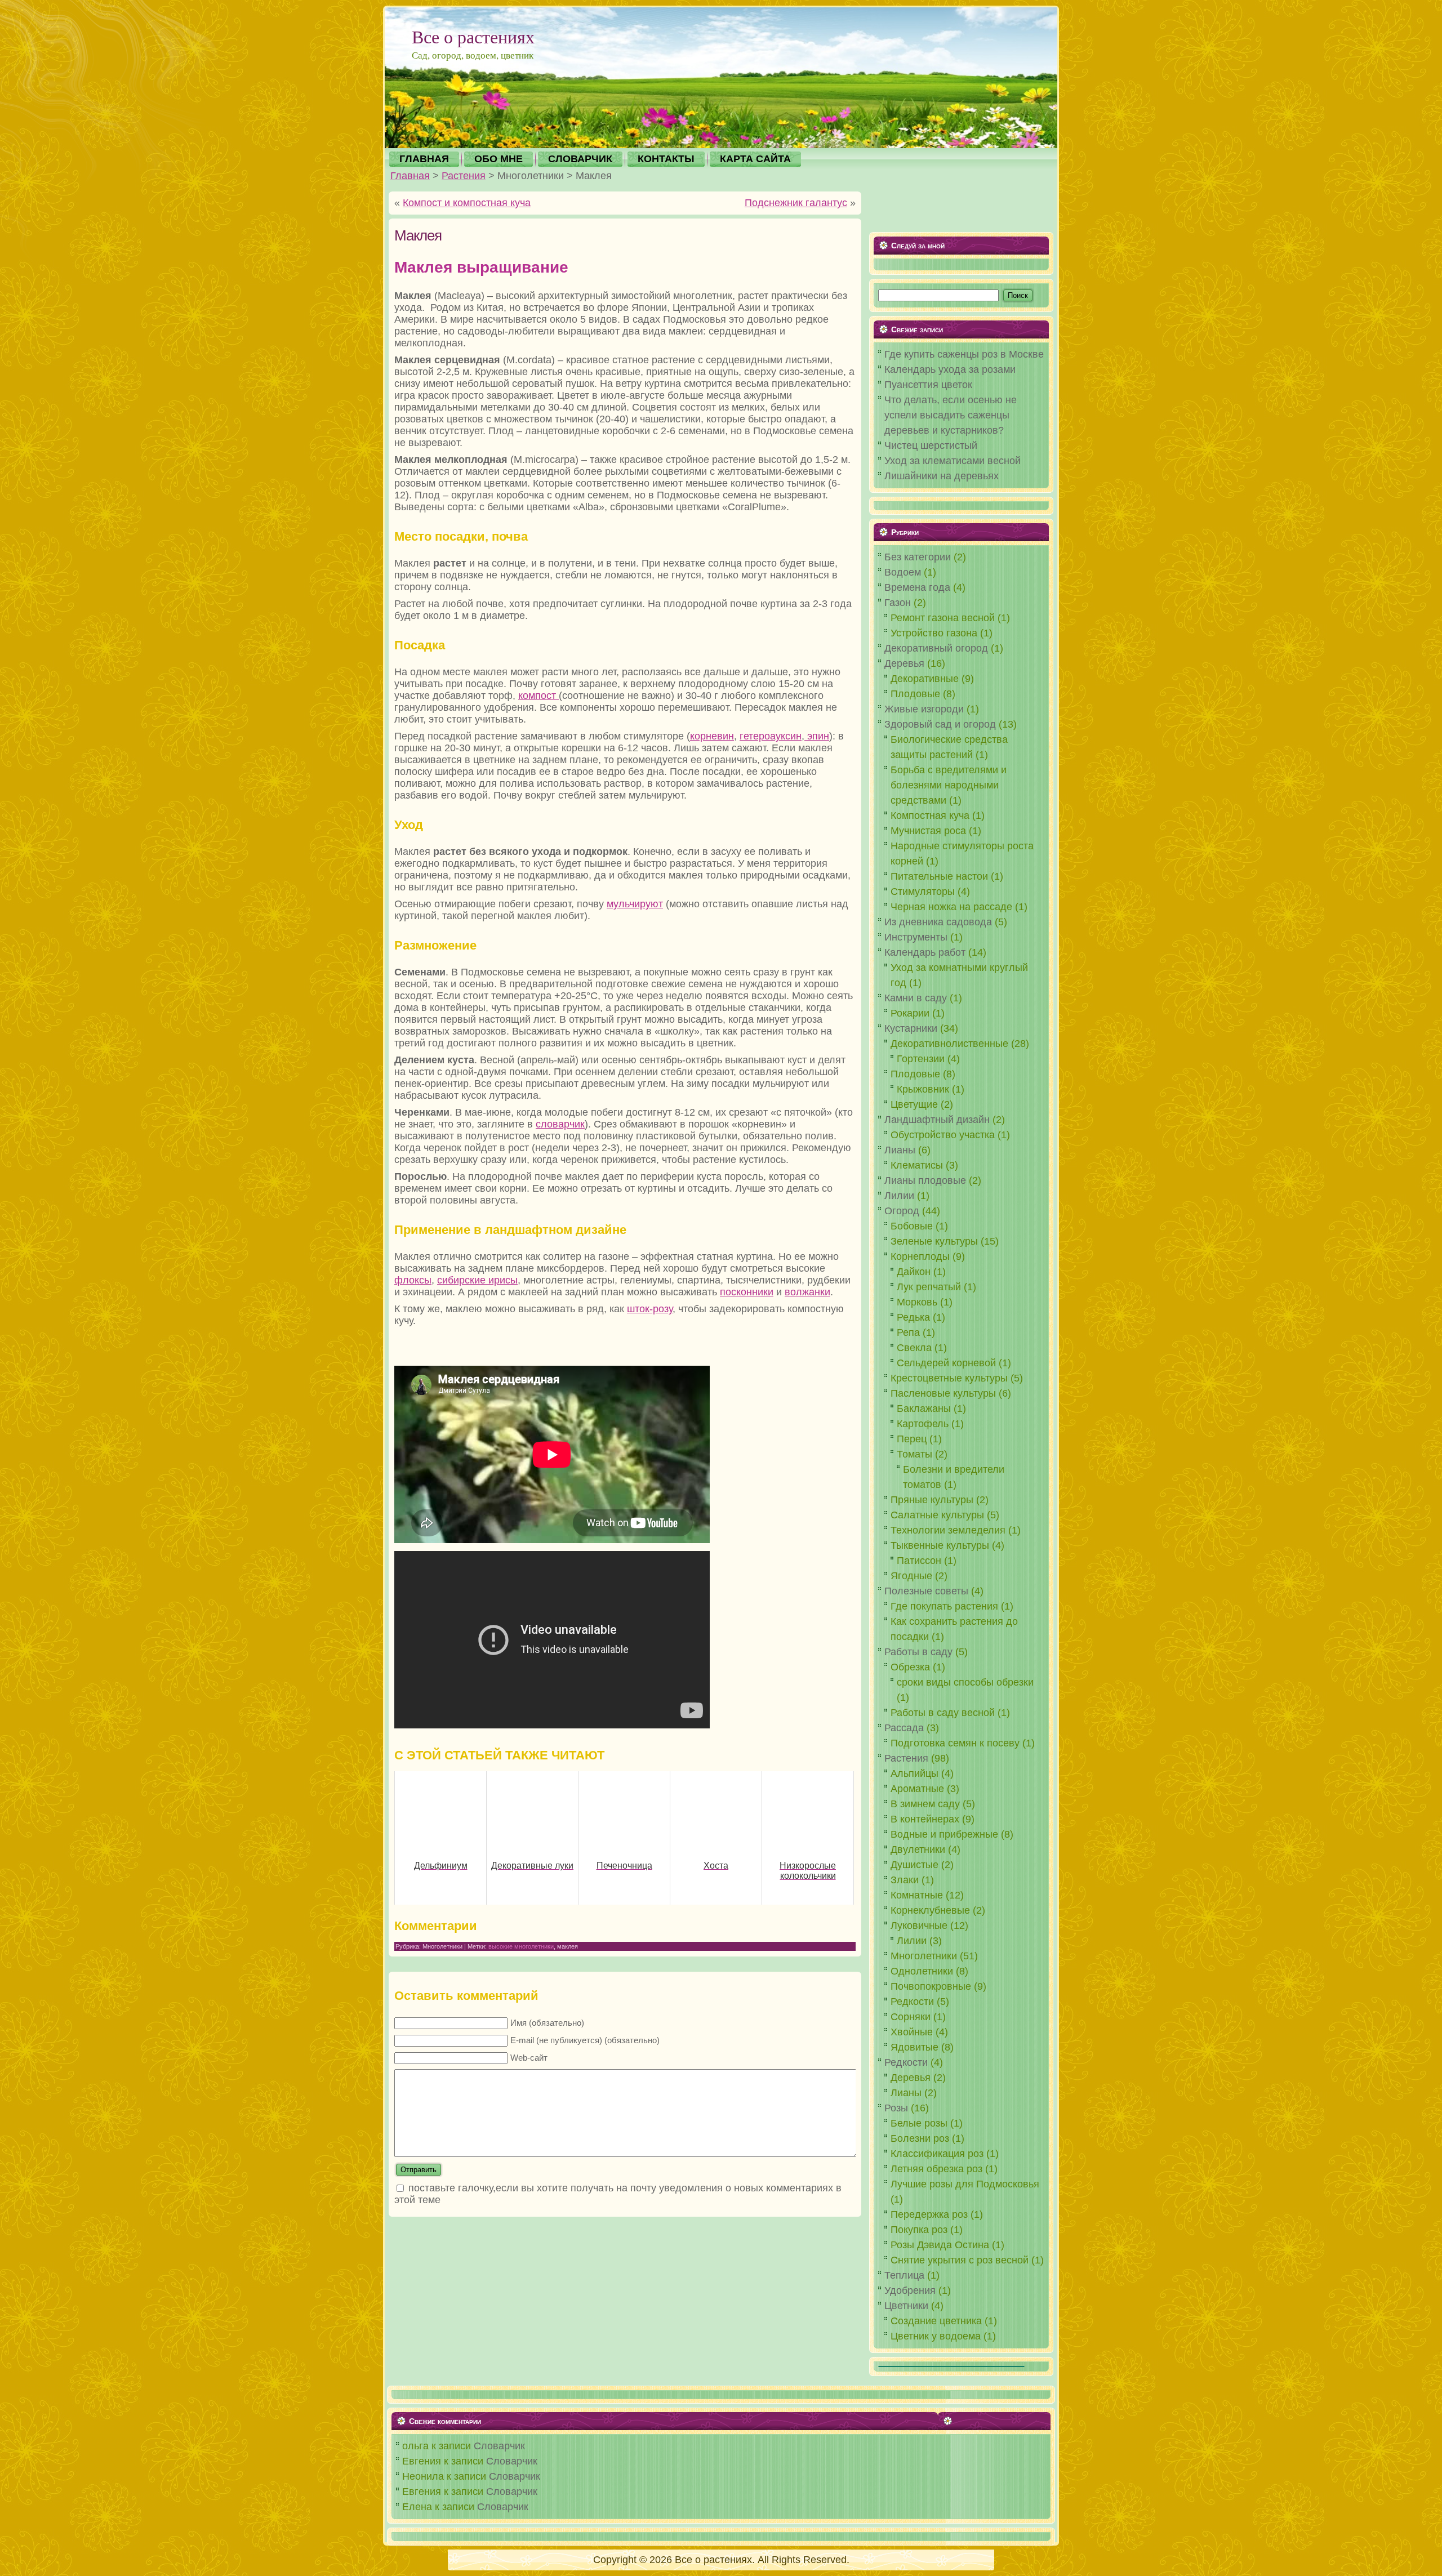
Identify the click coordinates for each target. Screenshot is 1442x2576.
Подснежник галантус (796, 203)
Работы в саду (918, 1652)
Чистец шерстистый (931, 445)
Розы (896, 2108)
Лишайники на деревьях (942, 476)
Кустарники (911, 1028)
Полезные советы (926, 1591)
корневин (712, 736)
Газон (898, 603)
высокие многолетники (521, 1946)
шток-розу (650, 1309)
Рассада (904, 1728)
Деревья (904, 663)
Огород (902, 1211)
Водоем (903, 572)
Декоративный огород (936, 648)
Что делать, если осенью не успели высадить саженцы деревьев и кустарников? (951, 415)
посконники (747, 1292)
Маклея (418, 235)
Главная (410, 176)
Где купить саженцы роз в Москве (964, 354)
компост (538, 696)
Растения (464, 176)
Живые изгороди (924, 709)
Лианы (900, 1150)
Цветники (906, 2306)
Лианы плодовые (925, 1180)
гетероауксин (771, 736)
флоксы (413, 1280)
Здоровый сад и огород (940, 724)
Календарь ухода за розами (950, 369)
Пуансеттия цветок (928, 385)
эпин (817, 736)
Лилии (899, 1196)
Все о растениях (473, 36)
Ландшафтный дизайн (937, 1120)
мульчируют (635, 904)
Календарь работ (925, 952)
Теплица (904, 2275)
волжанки (807, 1292)
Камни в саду (916, 998)
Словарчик (499, 2446)
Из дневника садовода (938, 922)
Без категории (918, 557)
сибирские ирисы (477, 1280)
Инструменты (916, 937)
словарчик (560, 1124)
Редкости (906, 2062)
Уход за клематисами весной (953, 461)
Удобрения (910, 2290)
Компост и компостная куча (467, 203)
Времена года (917, 587)
